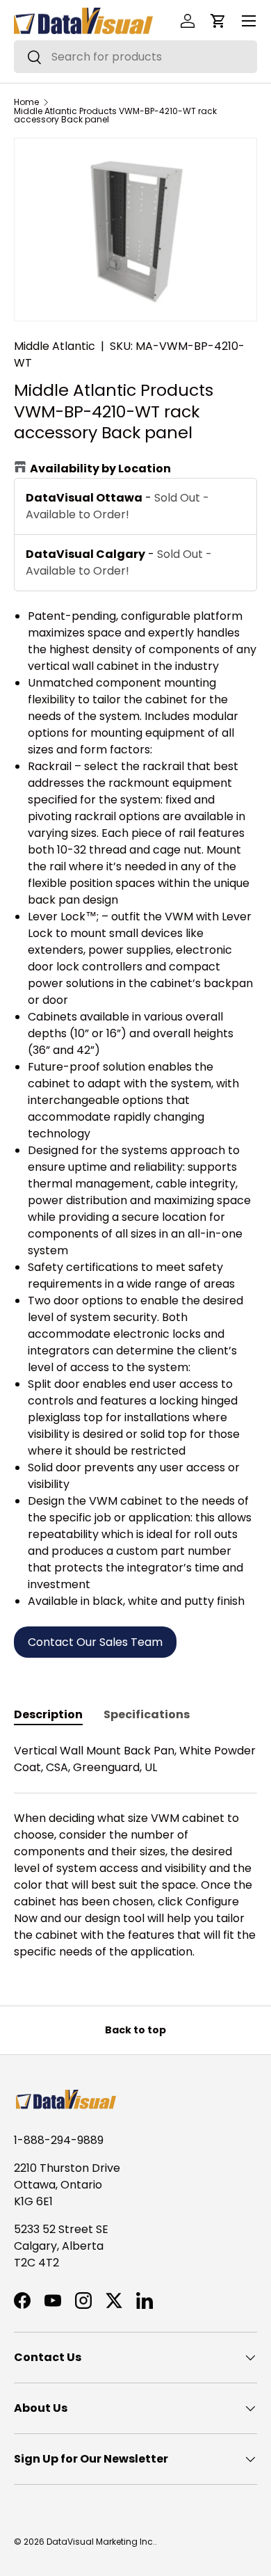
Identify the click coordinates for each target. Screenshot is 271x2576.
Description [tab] (48, 1714)
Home (26, 102)
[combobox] (135, 57)
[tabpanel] (135, 1851)
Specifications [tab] (147, 1714)
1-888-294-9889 (59, 2140)
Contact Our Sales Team (95, 1642)
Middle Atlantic (55, 346)
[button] (218, 21)
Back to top (135, 2030)
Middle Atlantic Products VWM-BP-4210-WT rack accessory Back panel (115, 115)
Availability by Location (100, 469)
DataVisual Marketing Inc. (101, 2542)
